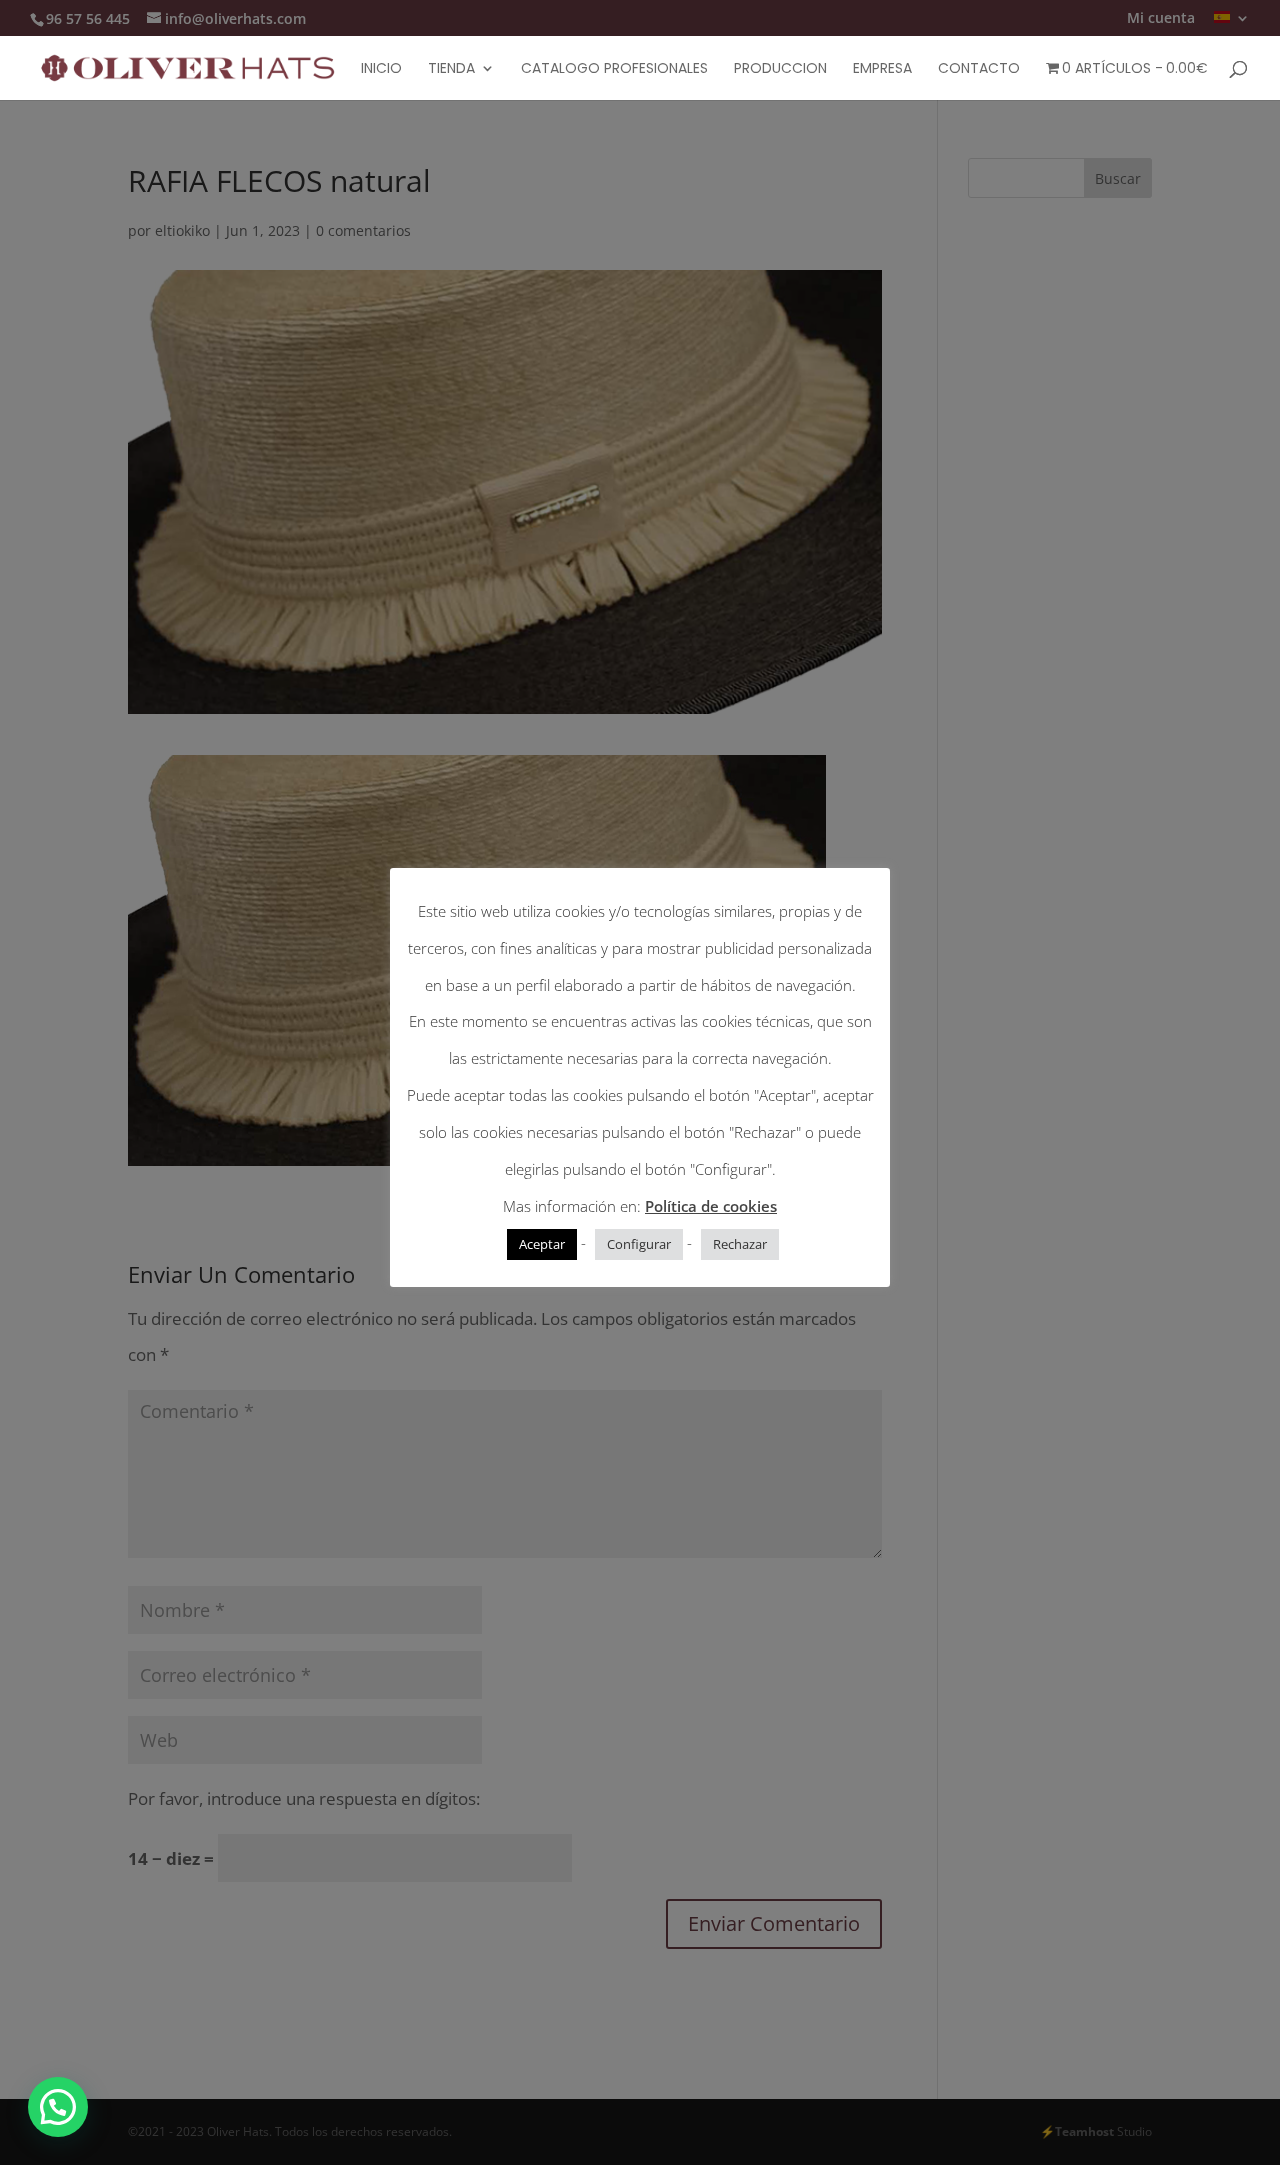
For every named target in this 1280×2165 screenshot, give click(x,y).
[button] (58, 2107)
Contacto (979, 69)
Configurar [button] (639, 1244)
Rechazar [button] (740, 1244)
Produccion (780, 69)
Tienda (451, 69)
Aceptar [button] (542, 1244)
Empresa (882, 69)
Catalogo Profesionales (614, 69)
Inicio (381, 69)
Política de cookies (711, 1206)
